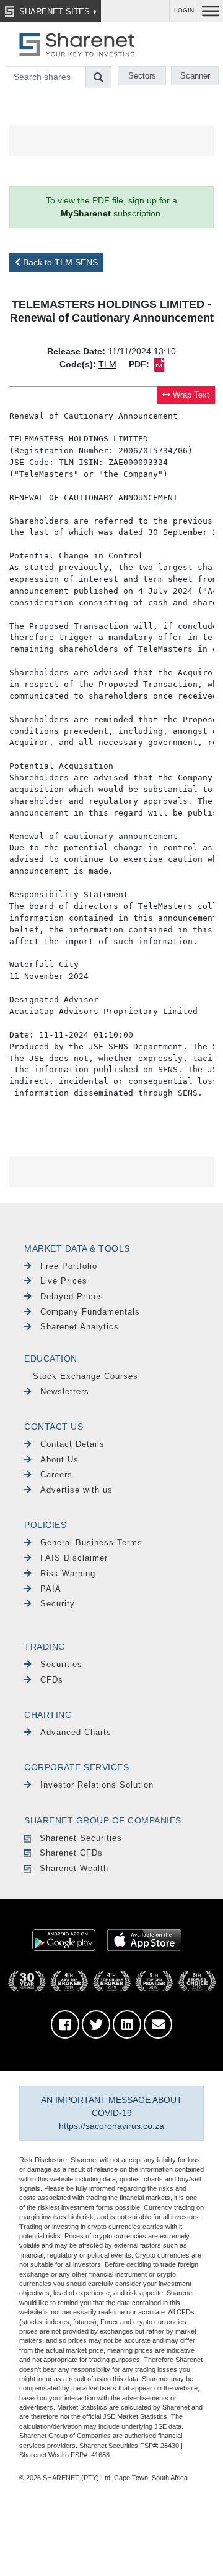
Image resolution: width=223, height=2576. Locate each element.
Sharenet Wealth (74, 1868)
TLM (107, 364)
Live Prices (64, 1281)
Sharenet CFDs (71, 1853)
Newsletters (65, 1392)
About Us (59, 1460)
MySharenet (86, 213)
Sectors (142, 76)
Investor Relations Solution (97, 1785)
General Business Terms (91, 1542)
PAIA (51, 1589)
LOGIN (184, 10)
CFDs (52, 1680)
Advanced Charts (76, 1732)
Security (58, 1604)
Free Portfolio (69, 1266)
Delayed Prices (72, 1296)
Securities (61, 1664)
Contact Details (72, 1444)
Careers (56, 1474)
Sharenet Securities (81, 1838)
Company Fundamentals (90, 1312)
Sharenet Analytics (80, 1327)
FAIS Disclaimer (74, 1558)
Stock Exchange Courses (85, 1376)
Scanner (195, 76)
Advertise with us (77, 1490)
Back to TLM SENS (59, 262)
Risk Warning (68, 1573)
